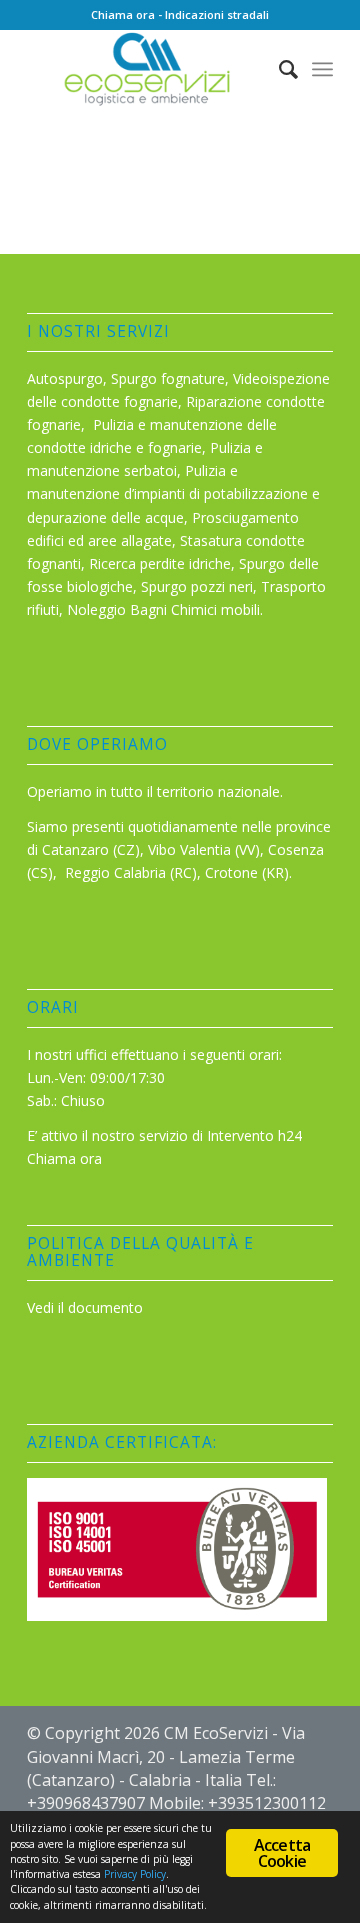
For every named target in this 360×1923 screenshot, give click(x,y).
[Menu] (322, 69)
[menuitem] (278, 69)
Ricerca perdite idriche (160, 563)
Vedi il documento (85, 1307)
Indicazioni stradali (217, 14)
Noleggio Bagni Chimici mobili (163, 609)
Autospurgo (65, 378)
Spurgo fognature (168, 378)
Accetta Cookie (282, 1853)
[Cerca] (278, 69)
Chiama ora (123, 14)
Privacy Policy (135, 1874)
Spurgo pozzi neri (197, 586)
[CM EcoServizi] (149, 69)
